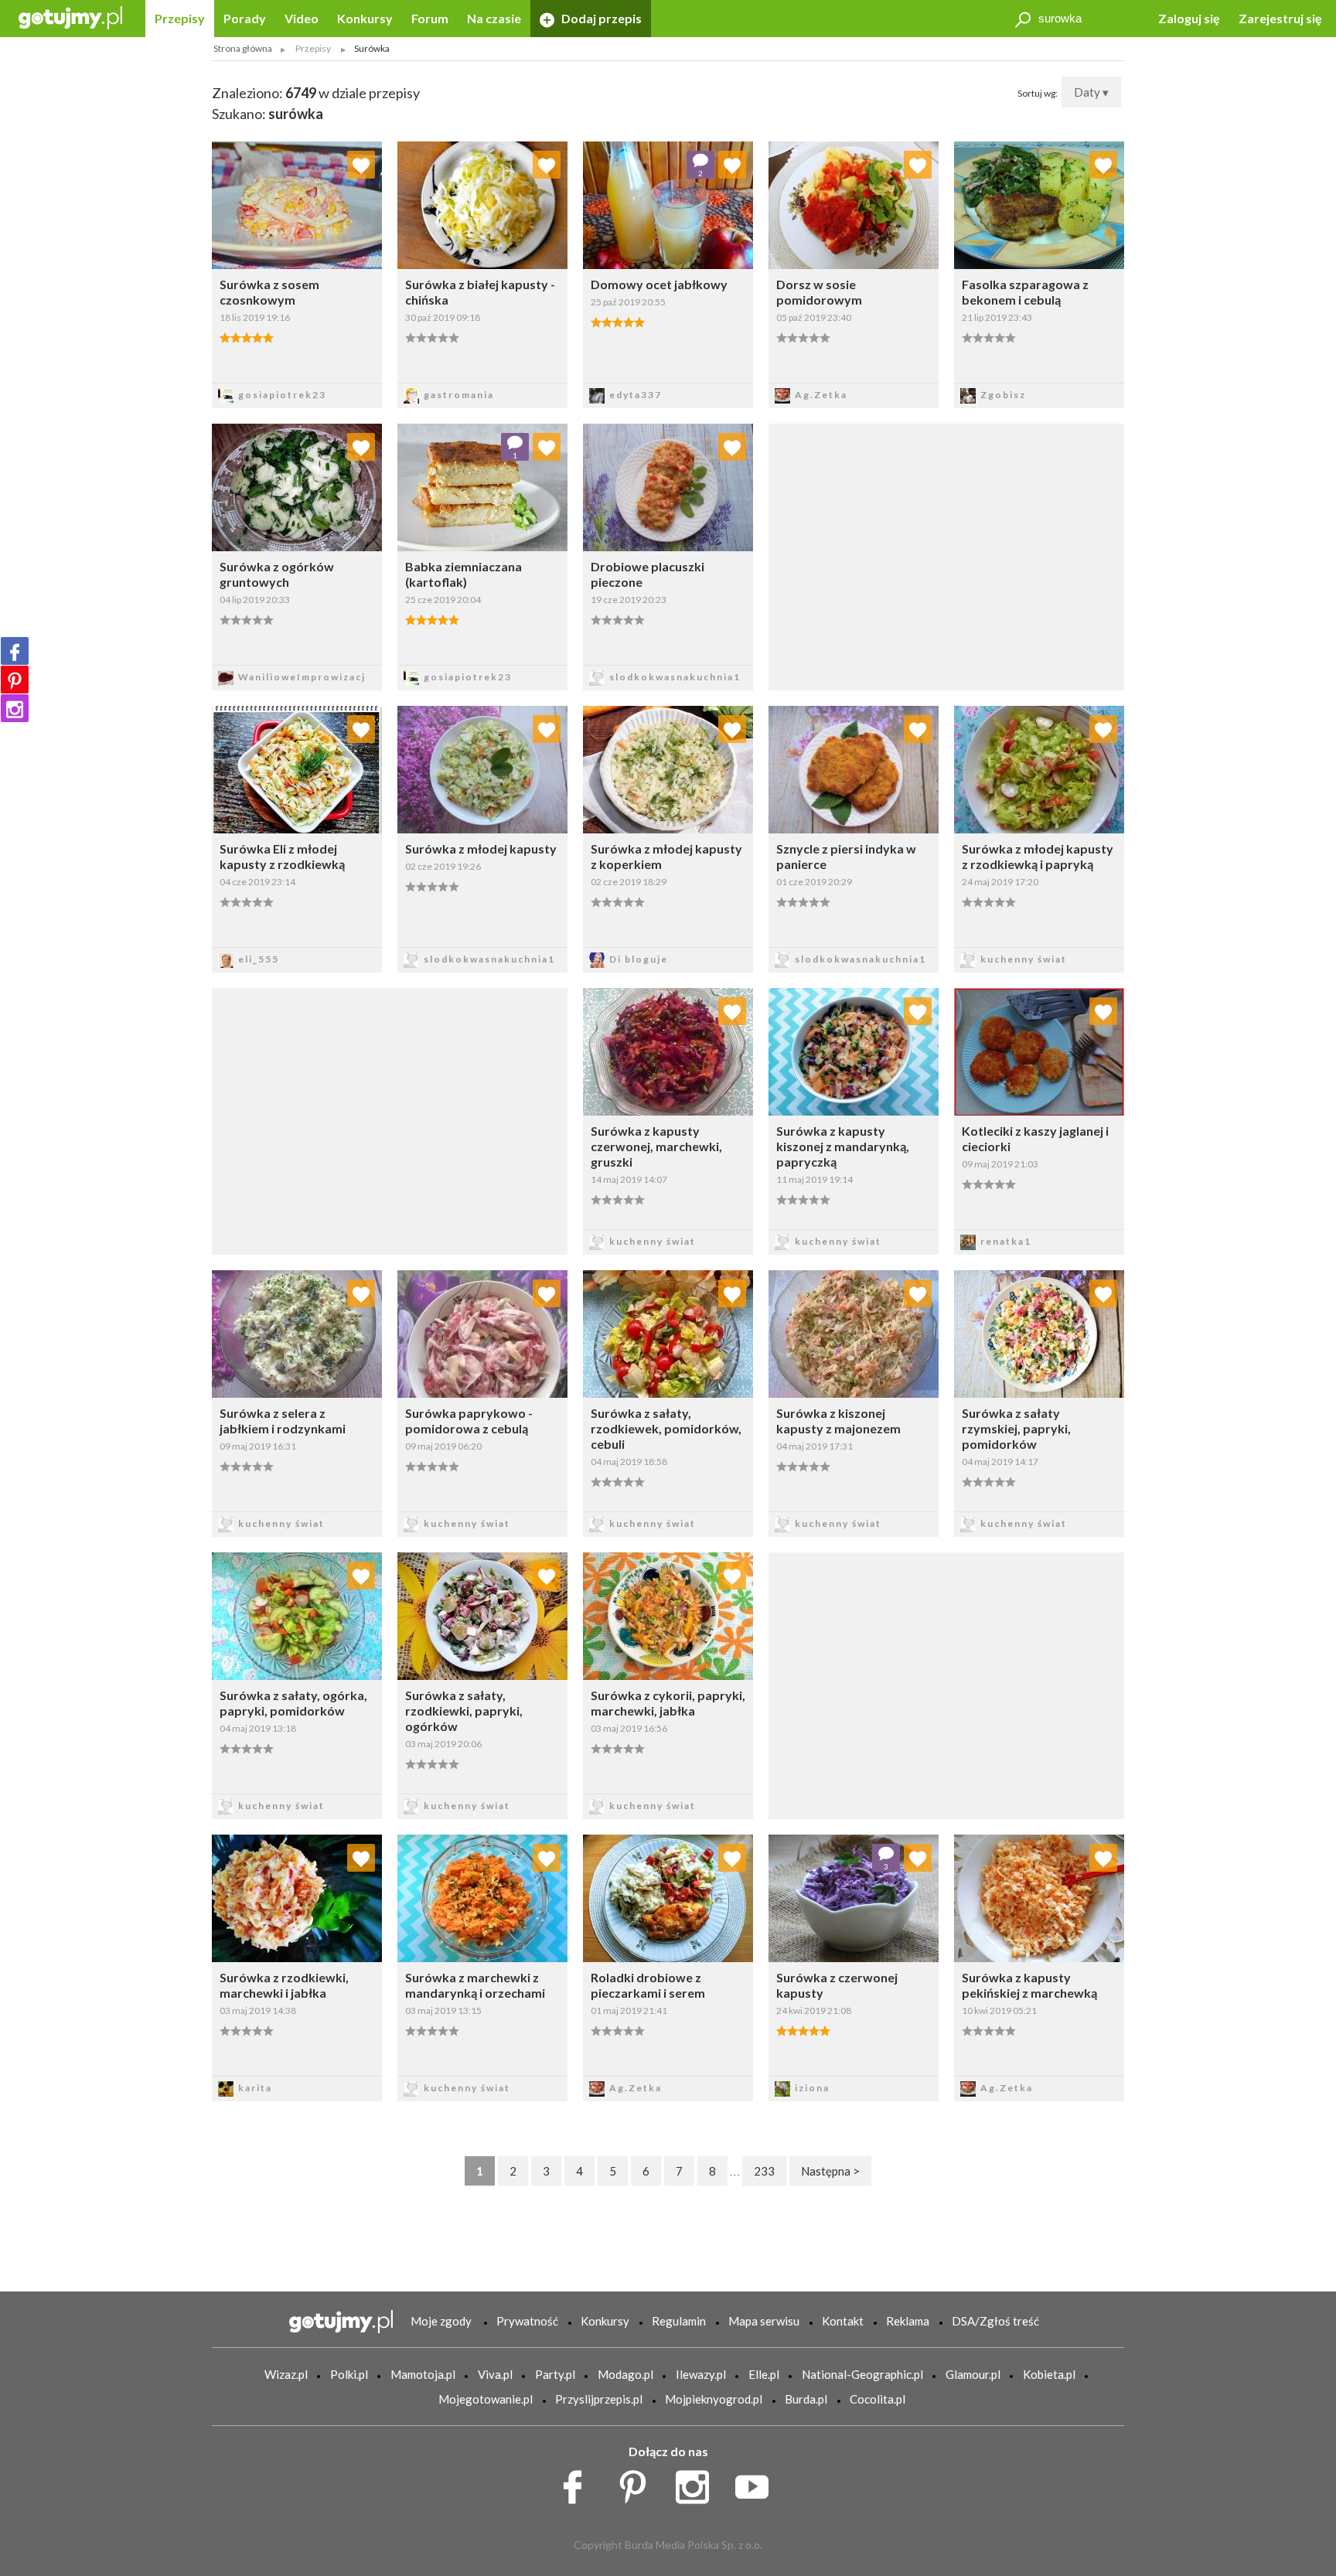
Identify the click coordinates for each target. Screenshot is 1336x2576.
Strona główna (243, 48)
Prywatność (527, 2321)
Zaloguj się (1189, 18)
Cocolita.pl (878, 2399)
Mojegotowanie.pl (486, 2399)
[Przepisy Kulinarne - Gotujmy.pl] (70, 17)
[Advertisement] (390, 1119)
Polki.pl (349, 2374)
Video (302, 18)
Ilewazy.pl (701, 2374)
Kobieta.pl (1049, 2374)
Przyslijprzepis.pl (599, 2399)
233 (764, 2171)
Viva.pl (495, 2374)
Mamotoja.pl (423, 2374)
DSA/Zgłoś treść (995, 2321)
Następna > (830, 2171)
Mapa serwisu (764, 2321)
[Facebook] (15, 651)
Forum (430, 18)
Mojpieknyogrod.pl (714, 2399)
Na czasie (494, 18)
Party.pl (555, 2374)
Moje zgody (441, 2321)
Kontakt (843, 2321)
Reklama (908, 2321)
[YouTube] (757, 2483)
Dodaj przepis (600, 18)
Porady (245, 18)
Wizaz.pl (286, 2374)
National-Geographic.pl (862, 2374)
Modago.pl (625, 2374)
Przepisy (180, 18)
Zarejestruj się (1280, 18)
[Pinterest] (15, 680)
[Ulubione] (361, 165)
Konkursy (365, 18)
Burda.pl (806, 2399)
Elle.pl (764, 2374)
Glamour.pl (973, 2374)
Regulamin (679, 2321)
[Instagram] (15, 708)
